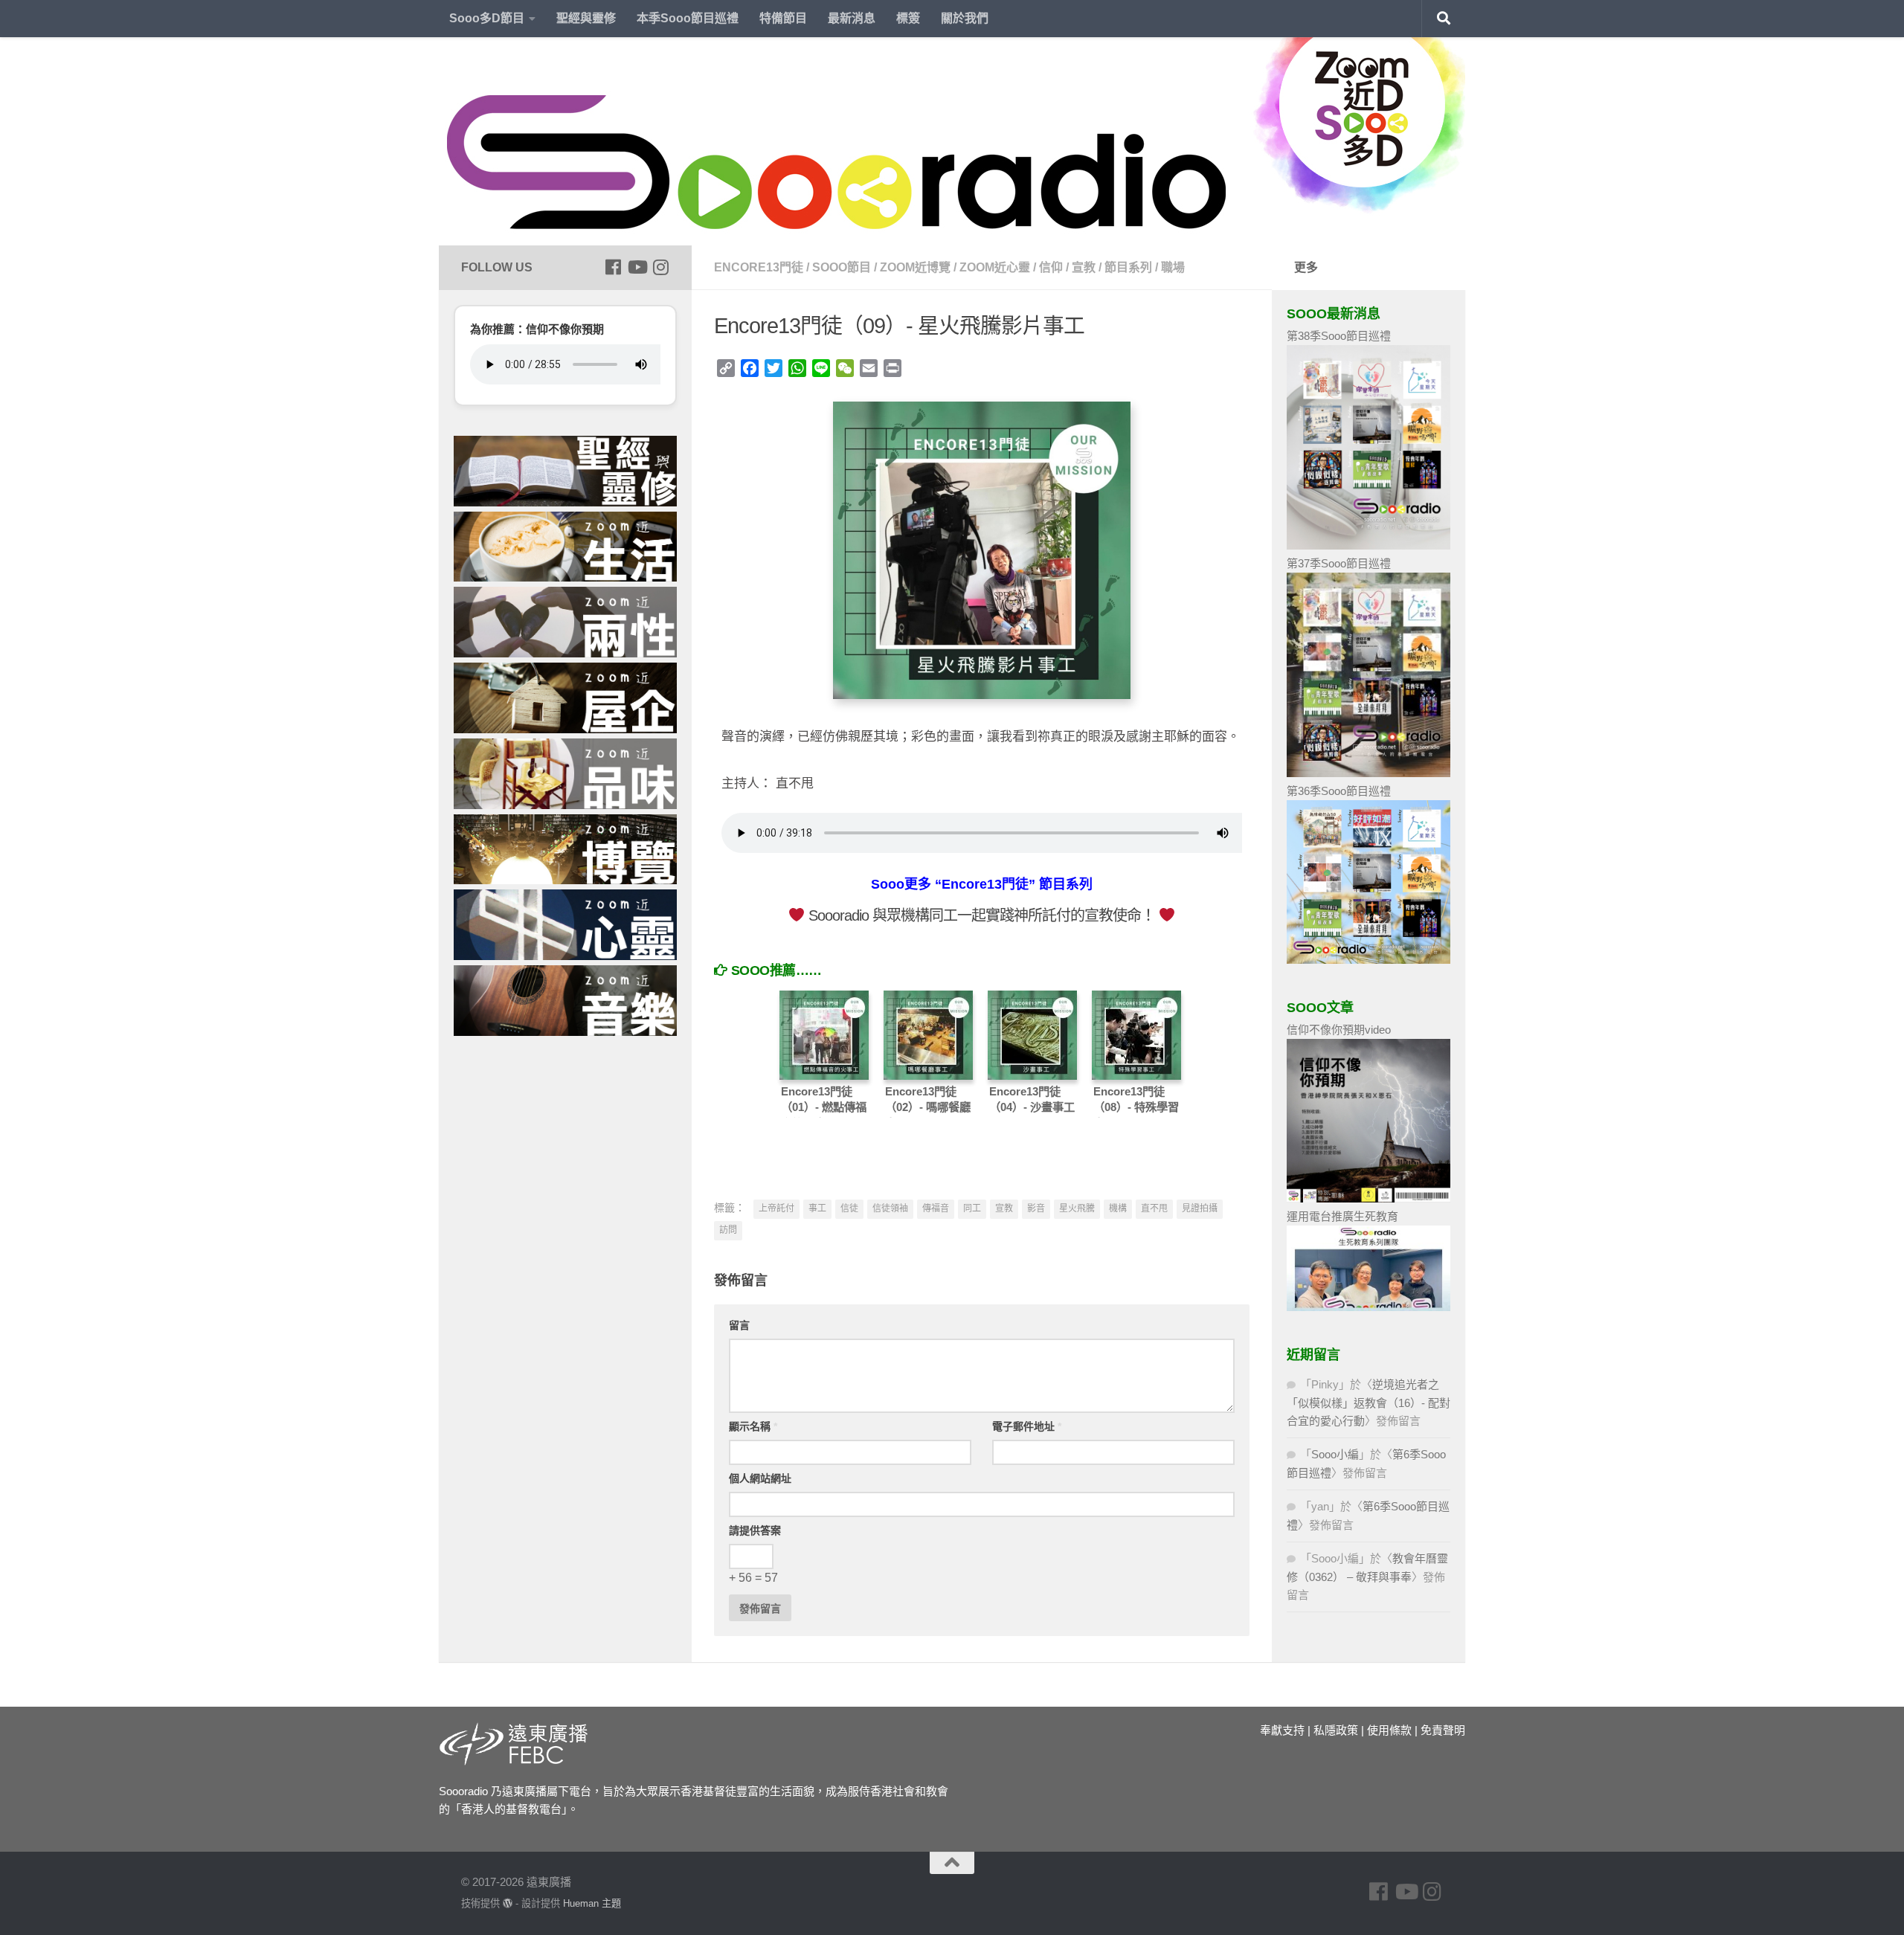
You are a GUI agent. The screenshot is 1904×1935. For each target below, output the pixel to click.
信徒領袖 (890, 1208)
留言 (739, 1325)
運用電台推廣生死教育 (1342, 1216)
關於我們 (965, 18)
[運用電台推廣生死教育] (1368, 1307)
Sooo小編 (1335, 1454)
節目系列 (1128, 267)
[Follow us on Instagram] (660, 267)
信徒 (849, 1208)
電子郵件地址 (1027, 1426)
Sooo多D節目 (487, 18)
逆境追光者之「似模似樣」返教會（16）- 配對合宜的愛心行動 (1368, 1403)
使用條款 (1389, 1730)
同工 (972, 1208)
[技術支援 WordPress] (508, 1903)
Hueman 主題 (592, 1903)
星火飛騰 (1077, 1208)
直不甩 (1154, 1208)
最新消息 (852, 18)
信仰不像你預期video (1339, 1030)
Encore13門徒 (759, 267)
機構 (1118, 1208)
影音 (1036, 1208)
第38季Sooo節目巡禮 (1339, 336)
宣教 (1084, 267)
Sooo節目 (842, 267)
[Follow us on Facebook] (613, 267)
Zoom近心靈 (995, 267)
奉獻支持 (1282, 1730)
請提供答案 (755, 1530)
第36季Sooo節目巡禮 (1339, 791)
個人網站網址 (760, 1478)
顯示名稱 (753, 1426)
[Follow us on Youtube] (637, 267)
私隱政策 (1336, 1730)
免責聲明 (1443, 1730)
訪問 (728, 1230)
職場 (1173, 267)
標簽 (908, 18)
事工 (817, 1208)
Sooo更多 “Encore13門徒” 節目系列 (982, 884)
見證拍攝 (1200, 1208)
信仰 (1051, 267)
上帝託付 (776, 1208)
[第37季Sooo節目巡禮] (1368, 773)
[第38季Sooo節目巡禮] (1368, 545)
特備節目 (783, 18)
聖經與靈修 (586, 18)
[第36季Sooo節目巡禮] (1368, 960)
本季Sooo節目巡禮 (688, 18)
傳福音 (936, 1208)
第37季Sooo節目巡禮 (1339, 563)
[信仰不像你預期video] (1368, 1198)
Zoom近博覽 (915, 267)
